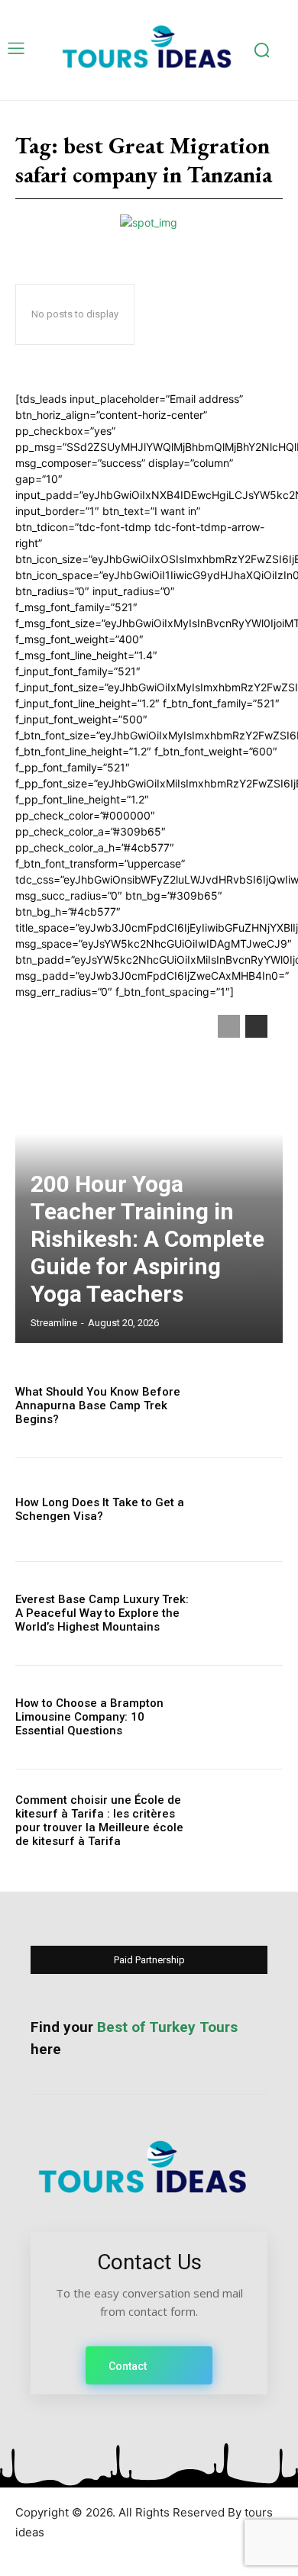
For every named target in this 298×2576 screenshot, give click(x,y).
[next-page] (256, 1026)
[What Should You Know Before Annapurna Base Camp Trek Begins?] (243, 1406)
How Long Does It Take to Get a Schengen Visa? (100, 1509)
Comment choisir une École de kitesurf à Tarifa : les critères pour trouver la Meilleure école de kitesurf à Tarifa (99, 1821)
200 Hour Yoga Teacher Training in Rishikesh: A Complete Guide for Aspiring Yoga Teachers (147, 1239)
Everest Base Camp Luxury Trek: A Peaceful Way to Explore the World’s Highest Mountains (102, 1613)
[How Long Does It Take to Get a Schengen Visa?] (243, 1510)
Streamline (54, 1323)
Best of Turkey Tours (167, 2027)
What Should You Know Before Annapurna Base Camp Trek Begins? (98, 1406)
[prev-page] (229, 1026)
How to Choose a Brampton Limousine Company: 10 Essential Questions (89, 1717)
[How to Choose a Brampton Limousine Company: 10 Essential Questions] (243, 1717)
